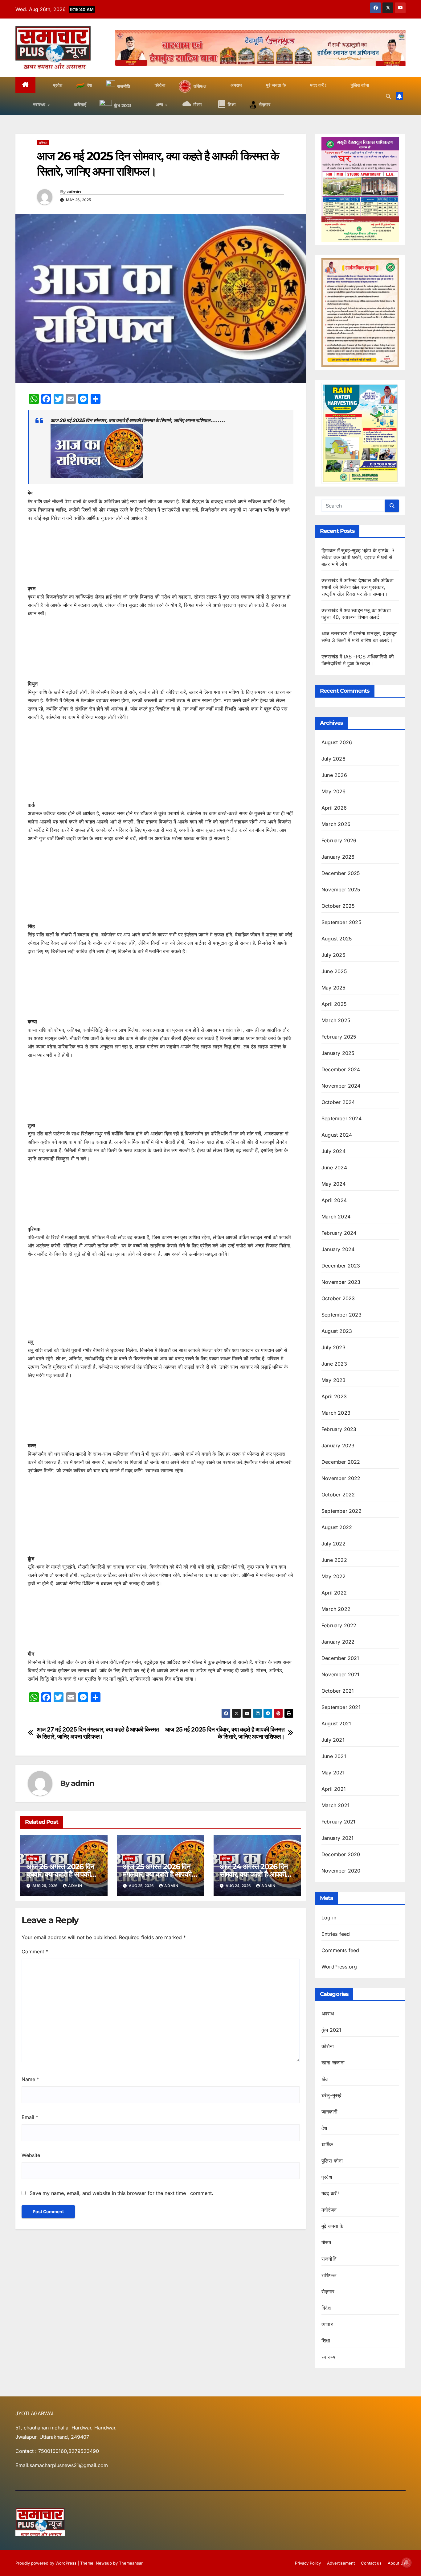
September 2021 (341, 1707)
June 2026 (334, 775)
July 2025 (333, 955)
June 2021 (334, 1756)
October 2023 (338, 1298)
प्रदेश (327, 2177)
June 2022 (334, 1560)
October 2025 (338, 906)
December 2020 (341, 1854)
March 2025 (336, 1020)
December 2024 (341, 1069)
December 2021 (340, 1658)
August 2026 (337, 742)
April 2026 (334, 808)
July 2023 (333, 1347)
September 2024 (341, 1118)
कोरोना (328, 2046)
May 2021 (333, 1773)
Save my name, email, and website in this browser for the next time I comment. (121, 2193)
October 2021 (338, 1691)
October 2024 (338, 1102)
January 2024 (338, 1249)
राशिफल (43, 143)
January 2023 (338, 1446)
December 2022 (341, 1462)
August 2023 (337, 1331)
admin (74, 192)
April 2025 (334, 1004)
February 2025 (339, 1037)
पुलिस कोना (332, 2161)
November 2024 (341, 1086)
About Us (397, 2563)
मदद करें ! (331, 2193)
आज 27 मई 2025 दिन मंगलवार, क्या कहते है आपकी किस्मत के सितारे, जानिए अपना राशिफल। (98, 1733)
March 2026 (336, 824)
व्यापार (327, 2324)
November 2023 (341, 1282)
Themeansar (131, 2563)
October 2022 (338, 1495)
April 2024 (334, 1200)
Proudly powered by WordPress (47, 2563)
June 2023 (334, 1364)
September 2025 (341, 922)
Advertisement (341, 2563)
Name (30, 2079)
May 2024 (334, 1184)
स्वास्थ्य (328, 2357)
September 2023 (341, 1315)
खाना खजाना (333, 2063)
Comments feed (340, 1950)
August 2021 (336, 1724)
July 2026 (333, 759)
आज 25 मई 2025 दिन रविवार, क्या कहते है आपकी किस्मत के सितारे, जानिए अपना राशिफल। (225, 1733)
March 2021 (335, 1805)
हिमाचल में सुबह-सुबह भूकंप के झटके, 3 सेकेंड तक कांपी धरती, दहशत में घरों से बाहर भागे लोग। (358, 557)
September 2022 (341, 1511)
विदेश (326, 2308)
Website (31, 2155)
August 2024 (337, 1135)
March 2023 (336, 1413)
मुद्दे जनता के (333, 2226)
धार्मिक (327, 2144)
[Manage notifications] (407, 2562)
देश (324, 2128)
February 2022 (339, 1625)
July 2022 (333, 1544)
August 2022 (337, 1527)
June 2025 (334, 971)
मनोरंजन (329, 2210)
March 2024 (336, 1217)
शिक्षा (326, 2341)
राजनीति (329, 2259)
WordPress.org (339, 1967)
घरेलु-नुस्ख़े (331, 2095)
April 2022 (334, 1593)
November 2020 (341, 1871)
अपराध (328, 2014)
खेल (325, 2079)
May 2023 (334, 1380)
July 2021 (333, 1740)
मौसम (326, 2242)
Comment (35, 1952)
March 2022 (336, 1609)
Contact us (371, 2563)
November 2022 (341, 1478)
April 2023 (334, 1396)
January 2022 (338, 1642)
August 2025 (337, 939)
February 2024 (339, 1233)
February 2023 (339, 1429)
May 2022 (334, 1576)
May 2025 (334, 988)
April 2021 (334, 1789)
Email (30, 2117)
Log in (329, 1918)
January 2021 (337, 1838)
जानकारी (329, 2112)
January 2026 (338, 857)
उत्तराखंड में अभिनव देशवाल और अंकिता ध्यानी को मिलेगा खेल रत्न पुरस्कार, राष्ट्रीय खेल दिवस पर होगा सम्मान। (358, 587)
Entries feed (336, 1934)
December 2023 (341, 1266)
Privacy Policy (308, 2563)
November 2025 (341, 890)
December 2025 (341, 873)
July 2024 (333, 1151)
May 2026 (334, 791)
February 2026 (339, 840)
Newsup (104, 2563)
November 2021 (341, 1674)
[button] (388, 96)
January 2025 (338, 1053)
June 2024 (334, 1168)
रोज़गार (328, 2292)
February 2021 (339, 1822)
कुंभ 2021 (331, 2030)
